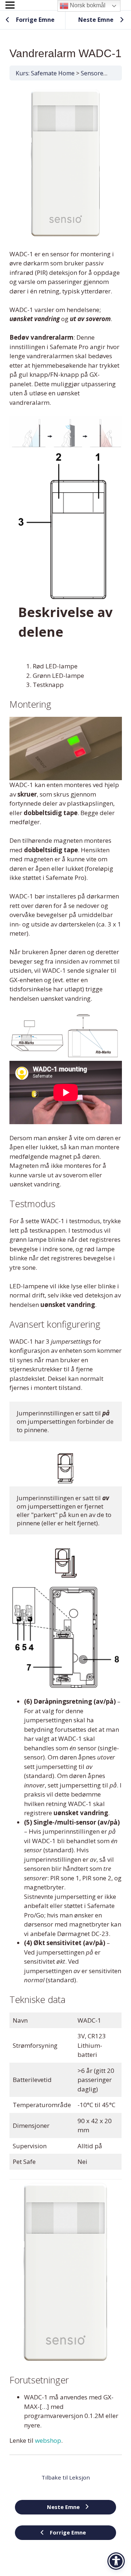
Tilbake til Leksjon (66, 2477)
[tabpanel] (66, 1266)
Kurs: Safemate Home (45, 73)
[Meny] (10, 5)
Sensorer (93, 73)
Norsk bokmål (87, 5)
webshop (48, 2440)
